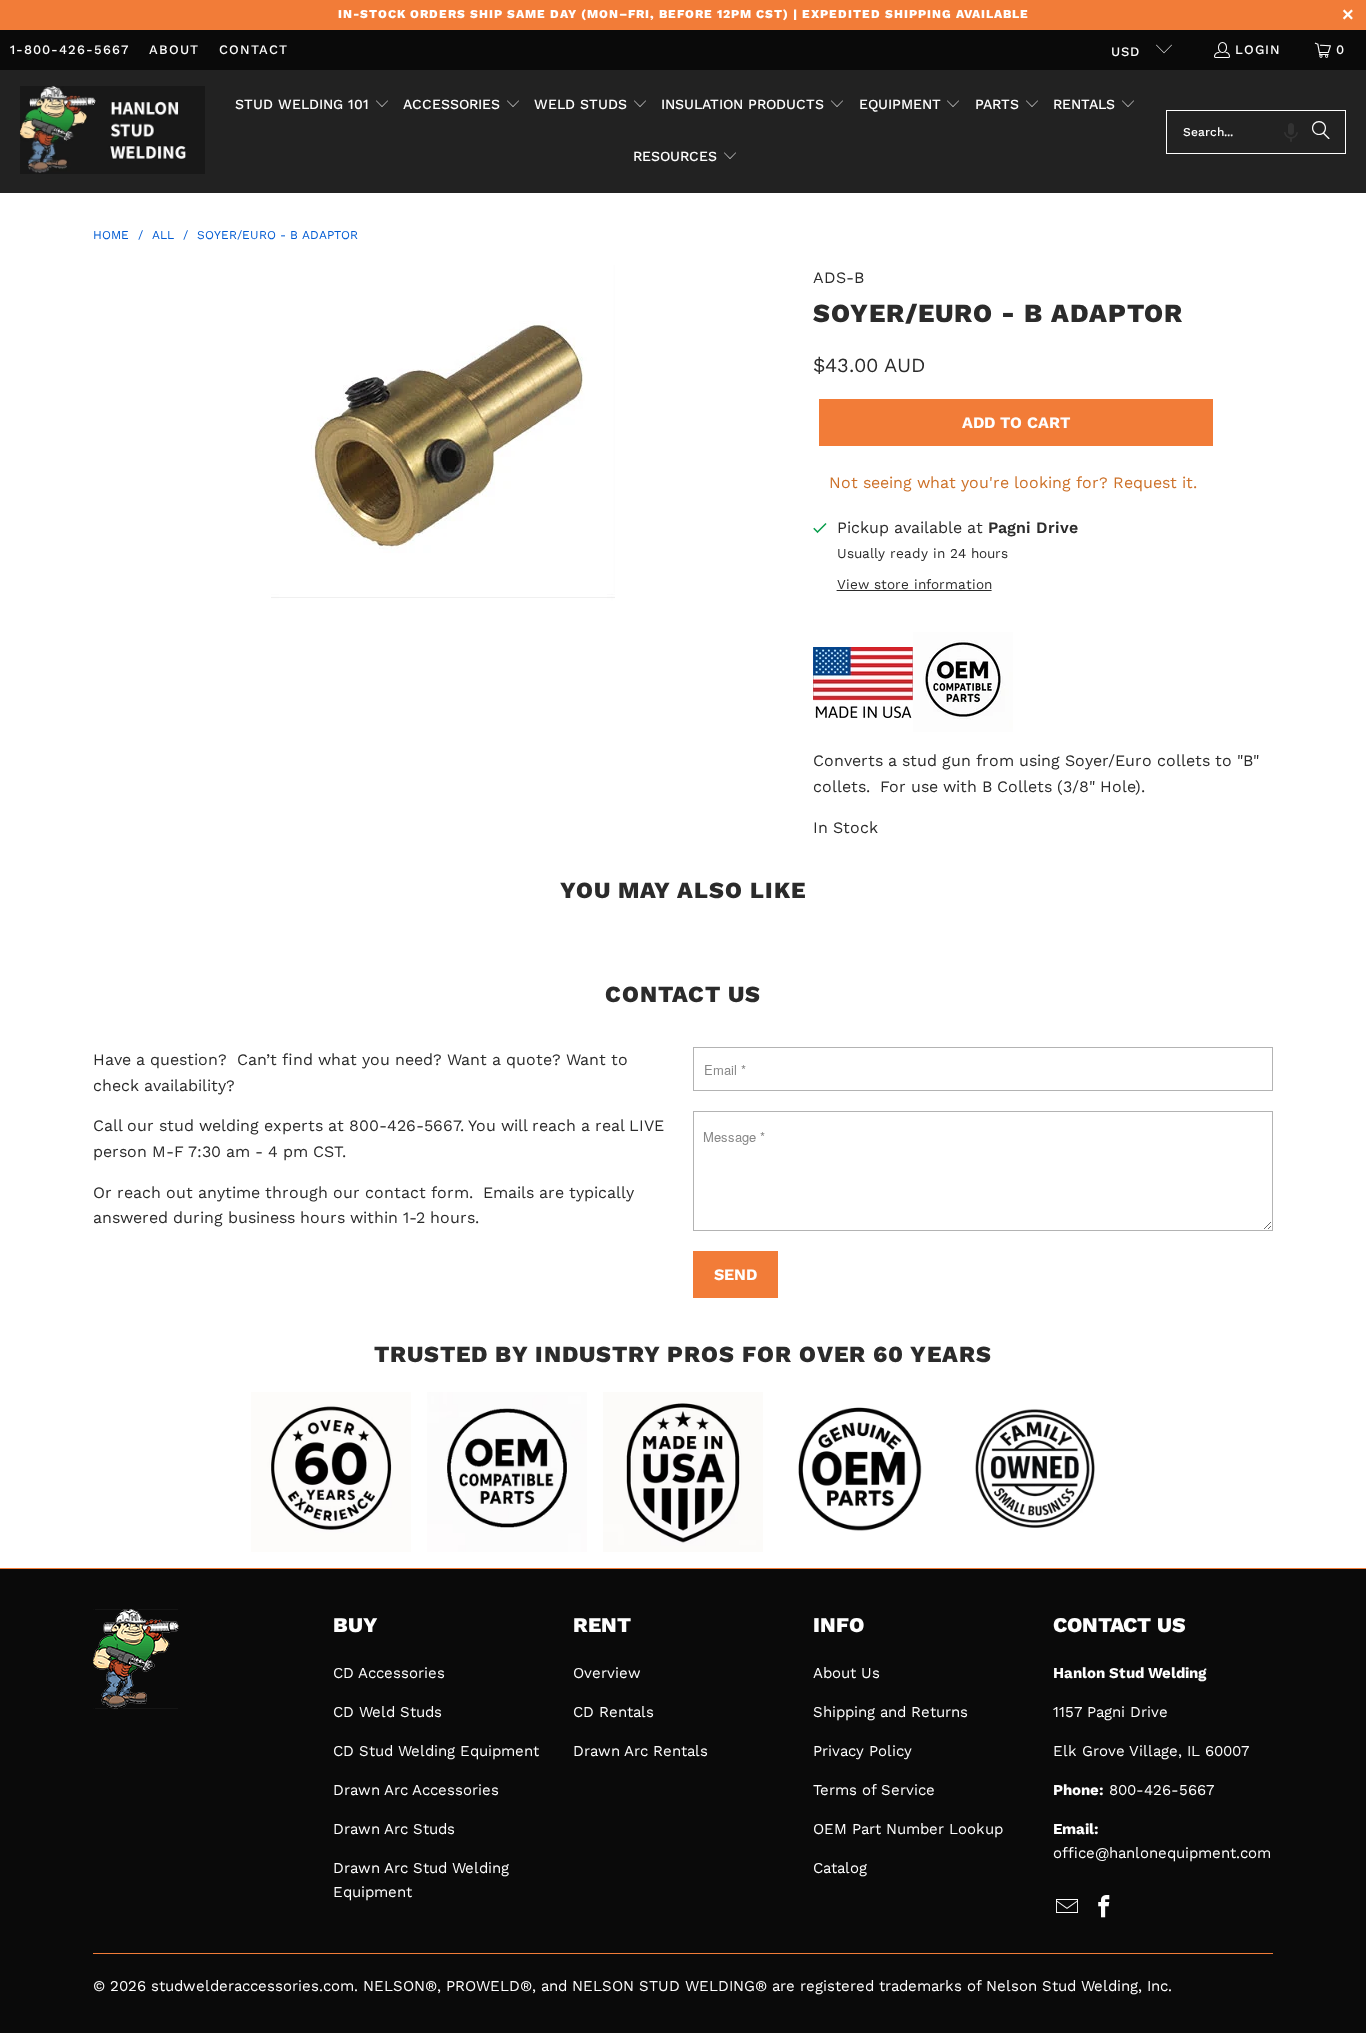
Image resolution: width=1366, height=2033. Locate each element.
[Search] (1321, 132)
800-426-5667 (1161, 1790)
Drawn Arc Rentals (640, 1751)
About (174, 49)
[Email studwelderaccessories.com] (1068, 1908)
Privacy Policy (862, 1751)
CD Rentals (613, 1712)
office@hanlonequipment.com (1162, 1853)
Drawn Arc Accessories (416, 1790)
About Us (846, 1673)
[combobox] (1256, 132)
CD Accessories (389, 1673)
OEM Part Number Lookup (908, 1829)
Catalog (840, 1868)
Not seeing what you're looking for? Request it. (1013, 482)
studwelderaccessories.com (252, 1986)
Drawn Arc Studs (394, 1829)
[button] (312, 106)
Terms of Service (874, 1790)
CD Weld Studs (387, 1712)
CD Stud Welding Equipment (436, 1751)
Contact (253, 49)
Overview (607, 1673)
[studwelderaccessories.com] (112, 131)
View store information (914, 584)
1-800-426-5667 (69, 49)
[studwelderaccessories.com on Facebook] (1105, 1908)
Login (1258, 49)
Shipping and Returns (890, 1712)
